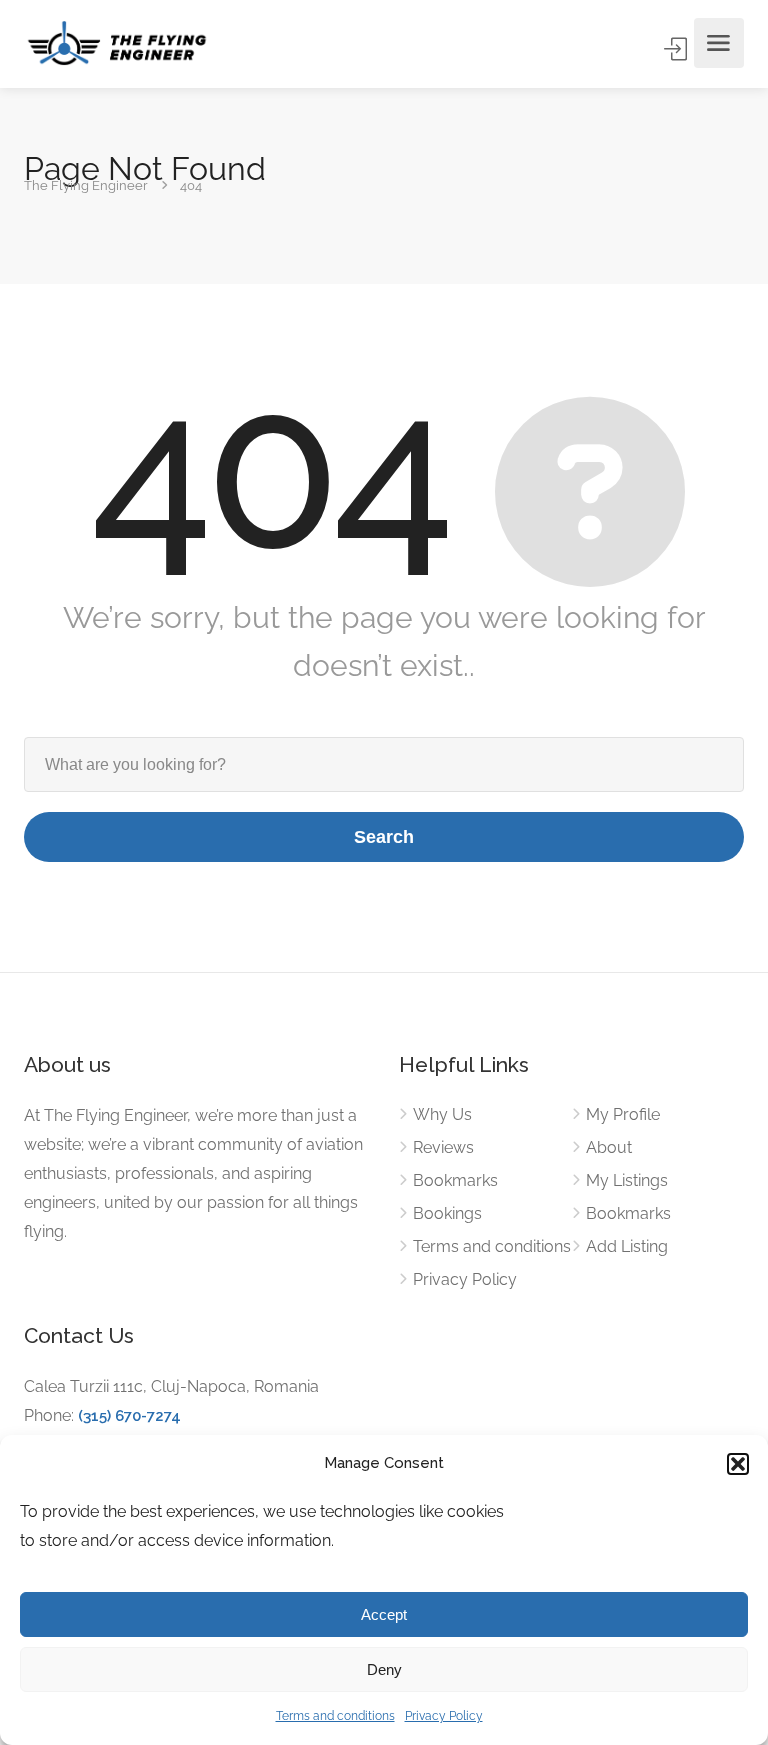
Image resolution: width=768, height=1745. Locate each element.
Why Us (442, 1114)
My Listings (627, 1180)
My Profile (623, 1114)
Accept (384, 1614)
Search (384, 837)
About (609, 1147)
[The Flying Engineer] (117, 43)
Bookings (447, 1213)
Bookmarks (455, 1180)
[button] (738, 1464)
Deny (384, 1669)
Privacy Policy (444, 1716)
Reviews (443, 1147)
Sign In (677, 49)
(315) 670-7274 (129, 1416)
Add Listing (627, 1246)
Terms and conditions (335, 1716)
